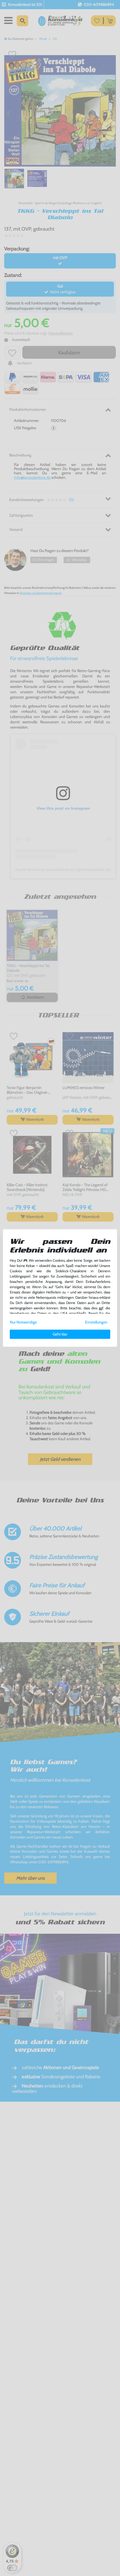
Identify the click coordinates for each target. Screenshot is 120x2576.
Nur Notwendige (23, 1322)
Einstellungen (96, 1322)
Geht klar (60, 1334)
